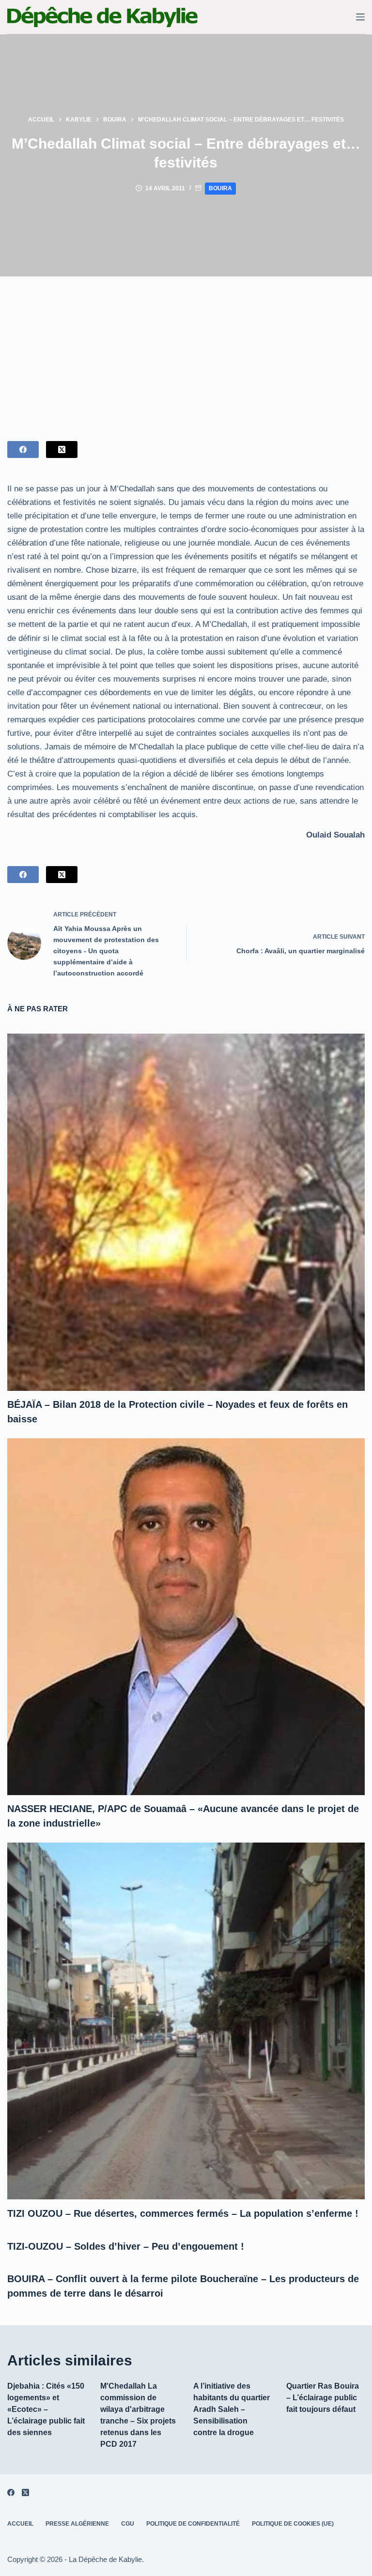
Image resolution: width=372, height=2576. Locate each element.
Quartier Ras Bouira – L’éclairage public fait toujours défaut (323, 2398)
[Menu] (360, 17)
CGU (128, 2524)
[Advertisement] (186, 349)
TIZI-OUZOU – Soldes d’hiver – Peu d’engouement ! (126, 2246)
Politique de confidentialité (193, 2524)
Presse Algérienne (77, 2524)
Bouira (220, 188)
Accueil (20, 2524)
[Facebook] (23, 450)
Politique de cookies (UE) (293, 2524)
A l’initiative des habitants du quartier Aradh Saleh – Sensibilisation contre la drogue (232, 2409)
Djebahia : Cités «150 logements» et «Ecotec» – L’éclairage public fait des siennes (46, 2409)
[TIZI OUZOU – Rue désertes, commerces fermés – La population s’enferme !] (186, 2021)
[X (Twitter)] (62, 450)
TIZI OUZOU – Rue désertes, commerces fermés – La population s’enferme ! (183, 2213)
